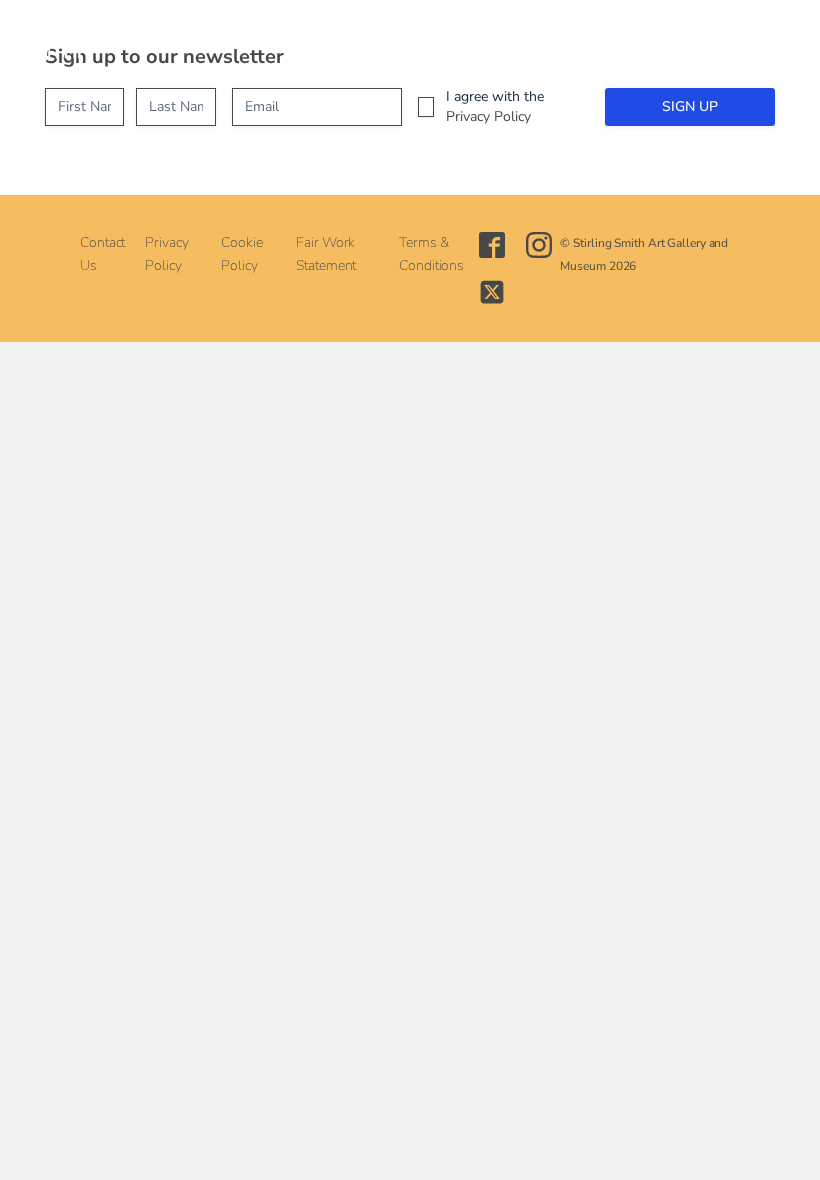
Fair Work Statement (326, 254)
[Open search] (412, 40)
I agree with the (495, 106)
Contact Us (102, 254)
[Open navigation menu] (366, 40)
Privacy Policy (488, 116)
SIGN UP (690, 106)
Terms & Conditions (431, 254)
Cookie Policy (241, 254)
